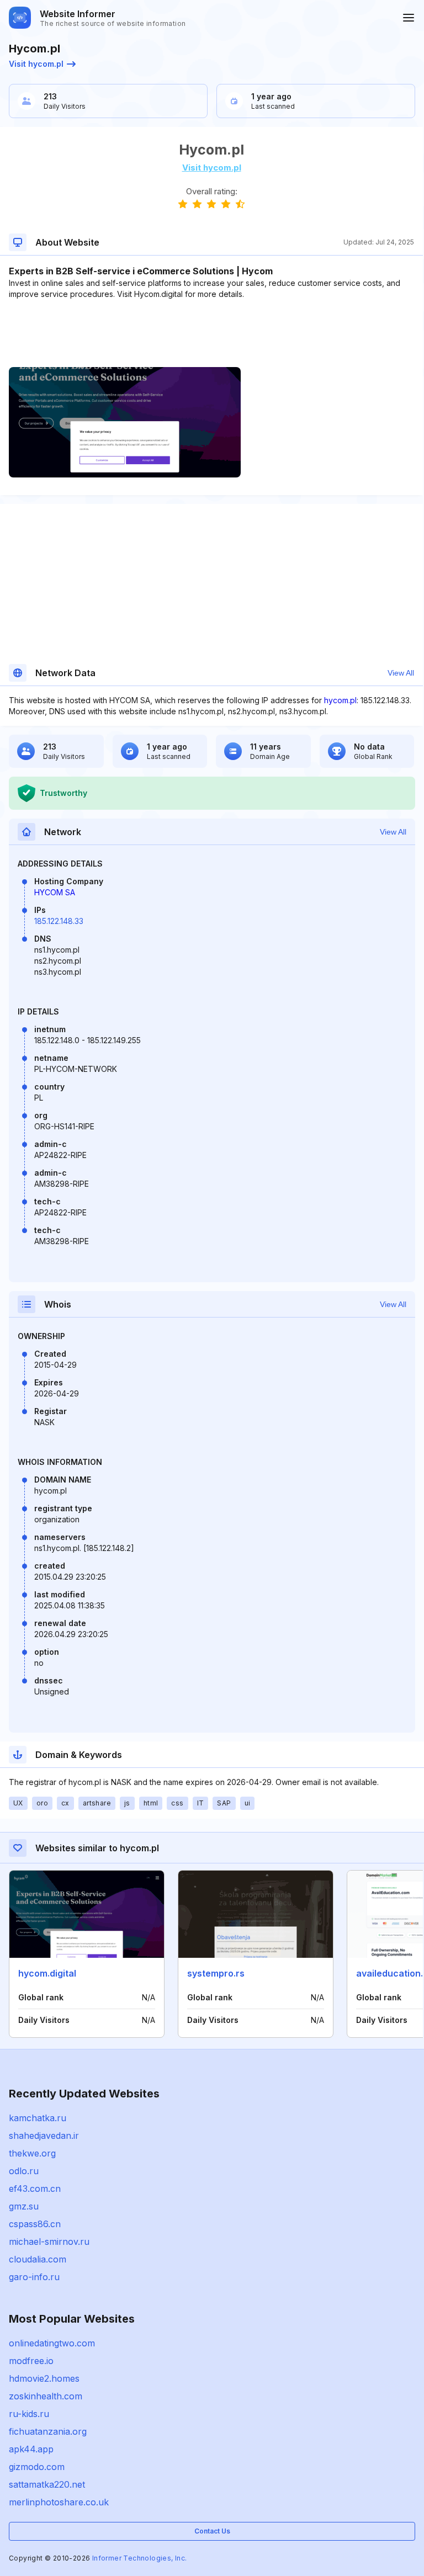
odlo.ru (24, 2171)
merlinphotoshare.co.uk (59, 2502)
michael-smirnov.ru (49, 2242)
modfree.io (31, 2361)
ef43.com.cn (35, 2189)
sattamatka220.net (47, 2484)
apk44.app (31, 2449)
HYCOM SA (55, 892)
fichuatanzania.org (48, 2431)
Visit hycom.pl (36, 64)
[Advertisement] (211, 333)
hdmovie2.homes (44, 2378)
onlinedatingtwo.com (52, 2343)
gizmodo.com (37, 2467)
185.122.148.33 (59, 921)
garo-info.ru (34, 2277)
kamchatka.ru (38, 2118)
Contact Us (212, 2531)
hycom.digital (47, 1973)
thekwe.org (32, 2153)
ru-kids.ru (29, 2414)
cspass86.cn (35, 2224)
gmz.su (24, 2206)
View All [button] (401, 673)
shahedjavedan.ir (44, 2136)
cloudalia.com (38, 2259)
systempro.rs (216, 1973)
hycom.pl (340, 700)
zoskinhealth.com (46, 2396)
